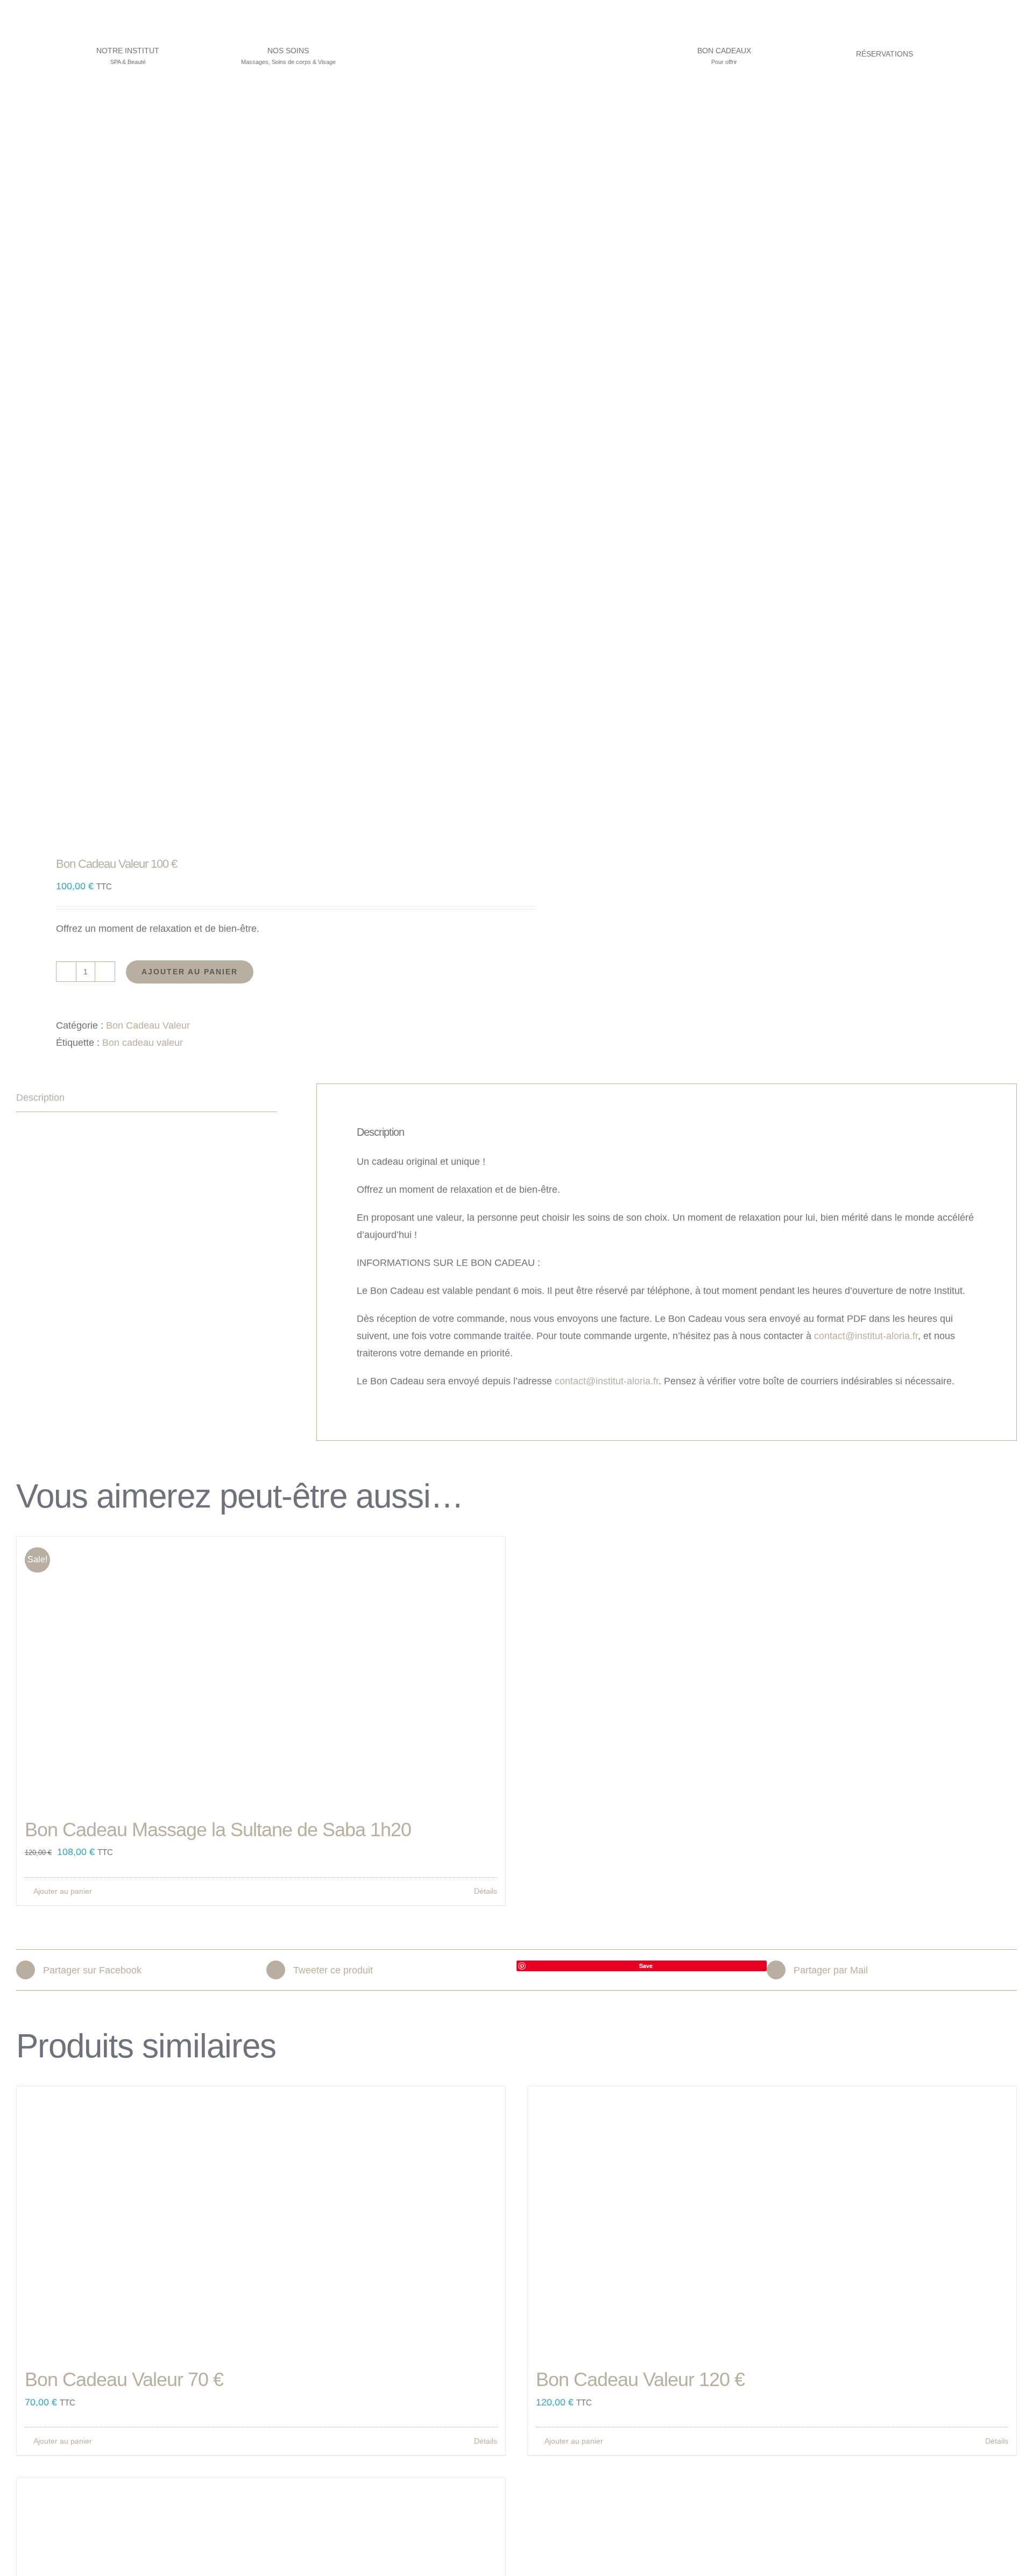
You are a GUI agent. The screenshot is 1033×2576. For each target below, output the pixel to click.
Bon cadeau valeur (143, 1043)
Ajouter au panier (190, 972)
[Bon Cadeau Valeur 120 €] (772, 2221)
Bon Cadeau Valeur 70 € (124, 2379)
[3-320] (516, 18)
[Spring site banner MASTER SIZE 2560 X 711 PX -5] (516, 115)
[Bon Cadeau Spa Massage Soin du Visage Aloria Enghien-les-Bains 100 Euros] (256, 641)
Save (646, 1966)
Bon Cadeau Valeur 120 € (640, 2379)
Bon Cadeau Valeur (148, 1025)
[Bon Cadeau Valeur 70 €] (261, 2221)
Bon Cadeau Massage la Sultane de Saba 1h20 (218, 1830)
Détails (486, 1891)
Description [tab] (40, 1098)
